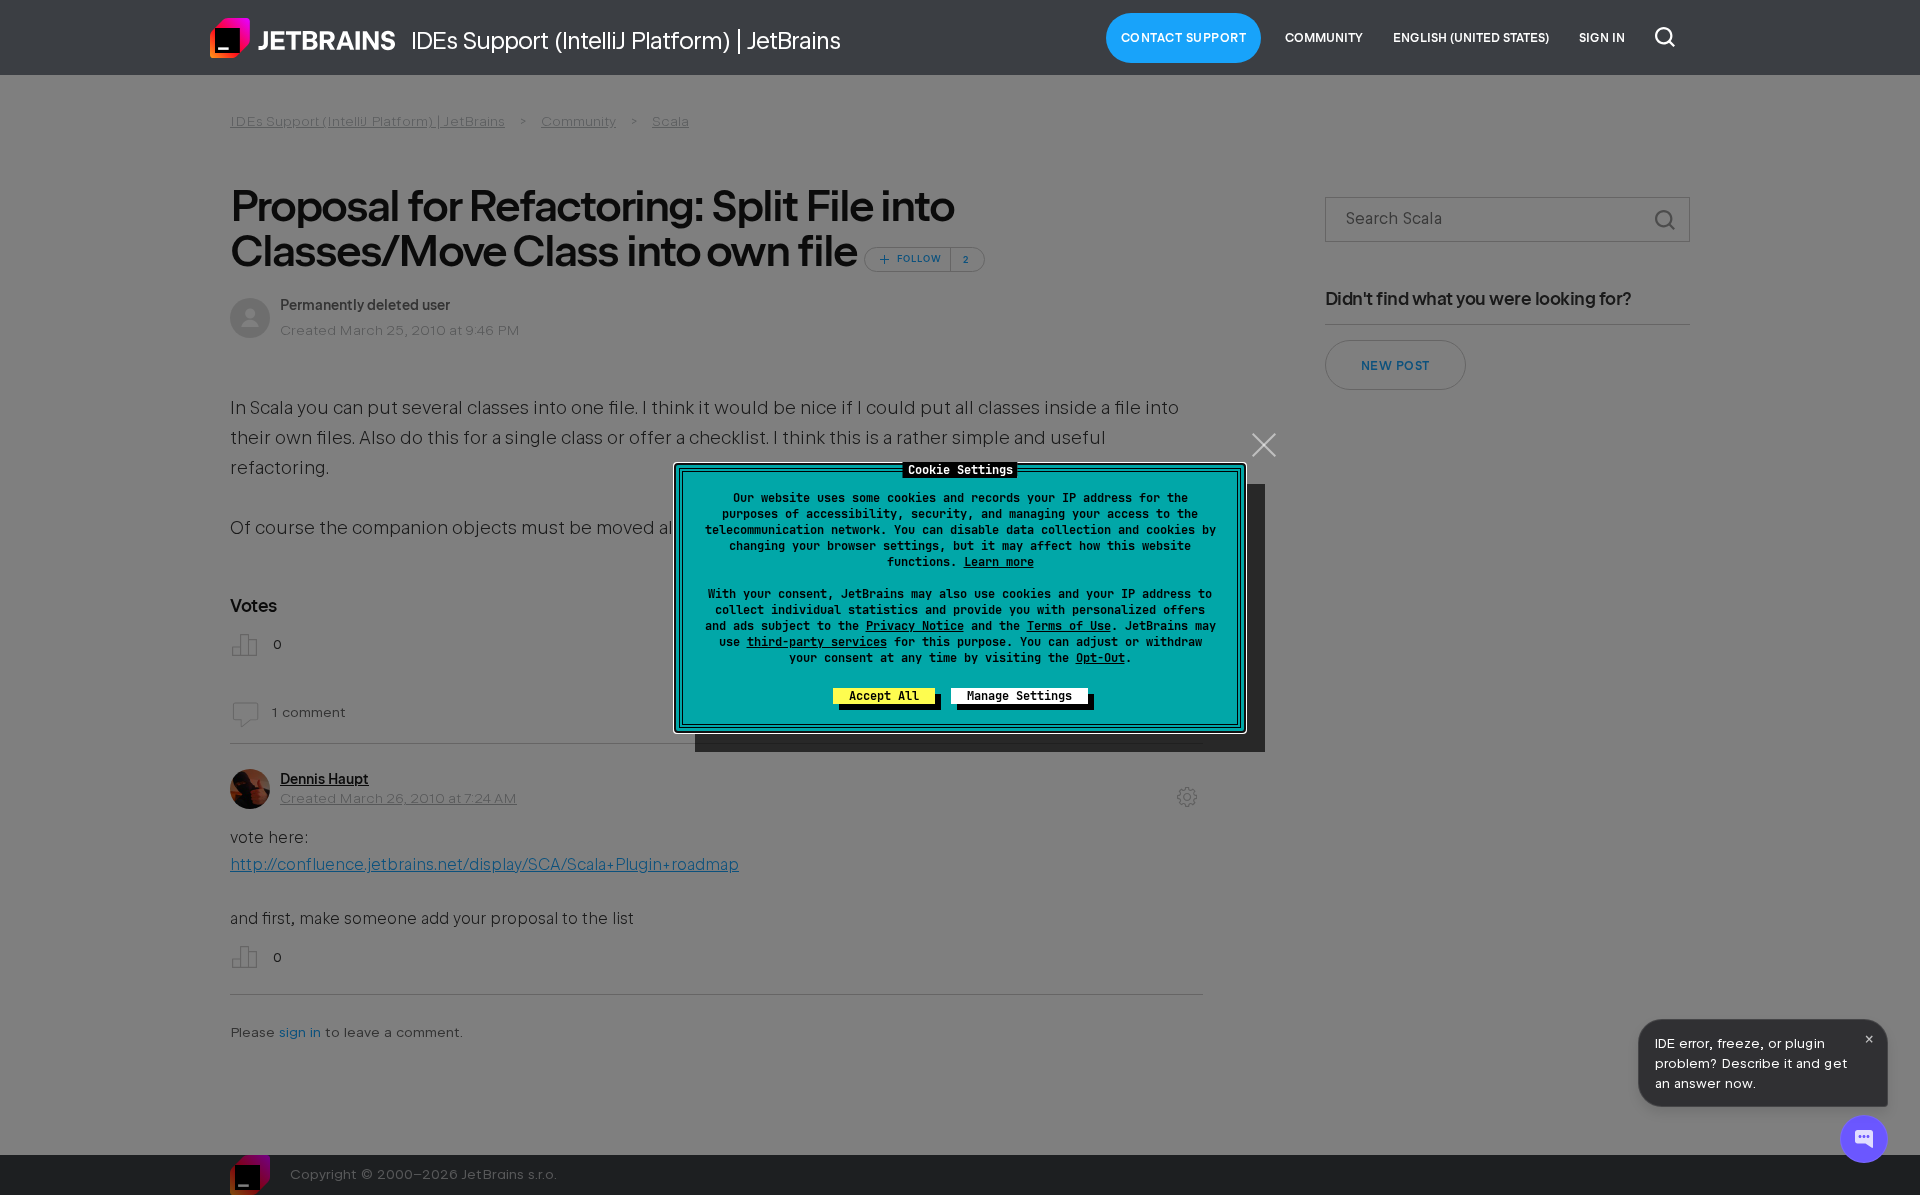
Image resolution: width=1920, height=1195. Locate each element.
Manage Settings (1019, 696)
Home (303, 38)
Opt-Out (1100, 658)
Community (1324, 38)
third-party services (817, 642)
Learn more (999, 562)
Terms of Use (1069, 626)
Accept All (884, 696)
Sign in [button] (1602, 38)
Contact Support (1184, 38)
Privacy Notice (915, 626)
